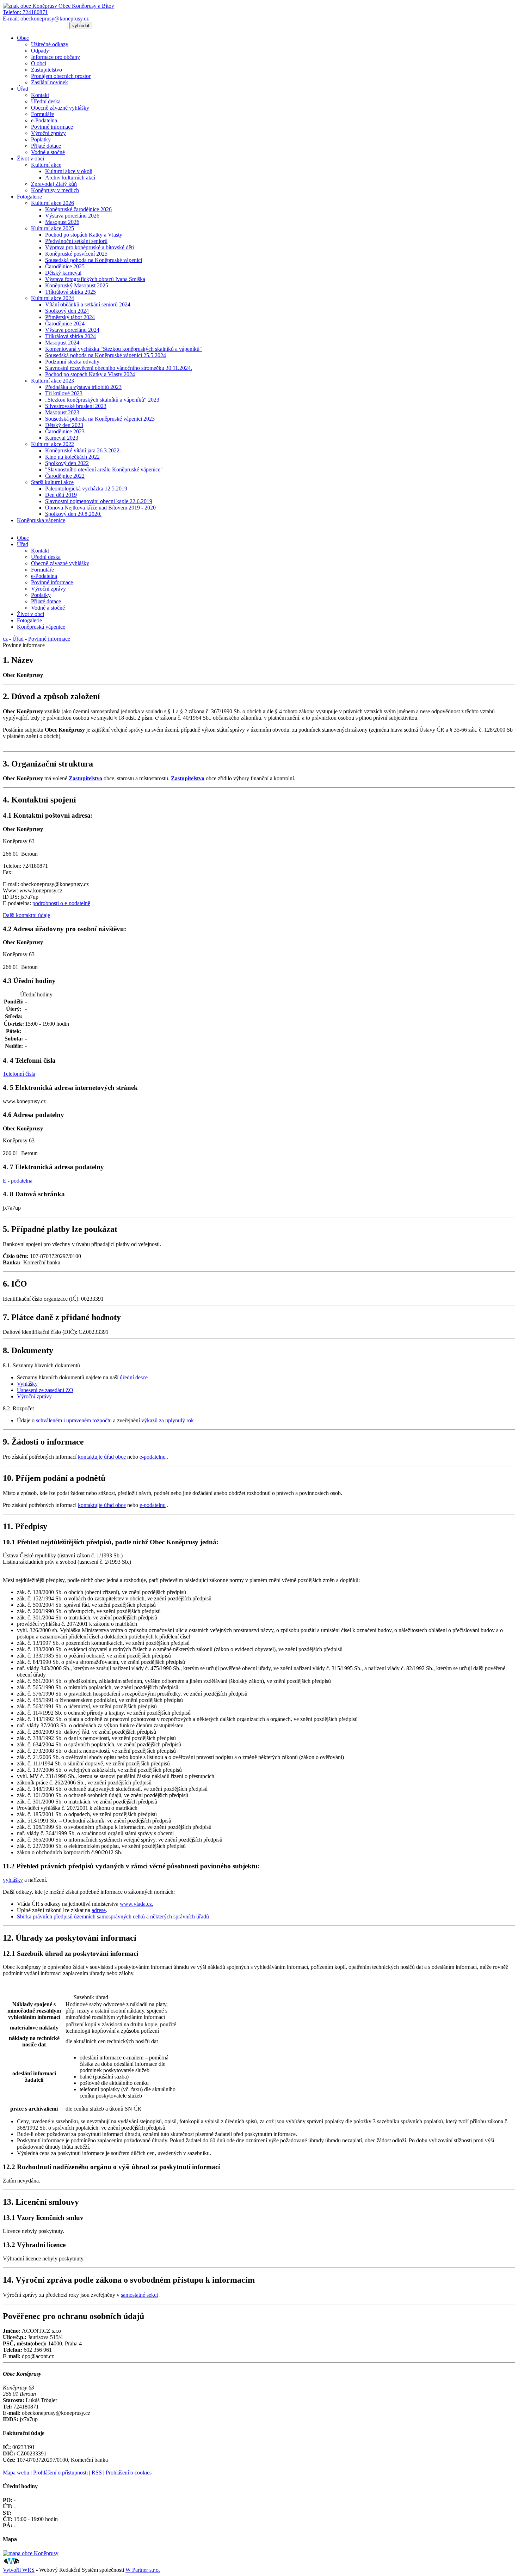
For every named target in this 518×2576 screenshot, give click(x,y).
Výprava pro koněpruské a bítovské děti (90, 247)
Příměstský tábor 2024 (70, 317)
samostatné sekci (139, 2295)
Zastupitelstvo (47, 70)
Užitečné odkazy (50, 44)
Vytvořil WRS (19, 2570)
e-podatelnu (153, 1457)
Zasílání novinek (50, 82)
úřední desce (134, 1377)
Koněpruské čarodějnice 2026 (78, 209)
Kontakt (40, 95)
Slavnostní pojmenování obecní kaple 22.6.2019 (99, 501)
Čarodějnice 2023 (65, 431)
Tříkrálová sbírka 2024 (70, 336)
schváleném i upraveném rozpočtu (74, 1420)
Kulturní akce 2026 (53, 203)
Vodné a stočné (48, 152)
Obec (23, 38)
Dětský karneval (63, 273)
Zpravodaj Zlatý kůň (54, 184)
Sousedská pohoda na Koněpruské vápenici (94, 260)
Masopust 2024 (62, 343)
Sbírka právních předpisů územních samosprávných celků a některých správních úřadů (113, 1916)
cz (5, 639)
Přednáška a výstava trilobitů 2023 (83, 387)
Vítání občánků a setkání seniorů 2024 (88, 304)
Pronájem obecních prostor (61, 76)
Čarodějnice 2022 (65, 476)
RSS (97, 2473)
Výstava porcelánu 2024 (72, 330)
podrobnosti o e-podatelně (61, 903)
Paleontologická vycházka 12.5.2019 (86, 489)
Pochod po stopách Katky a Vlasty (84, 235)
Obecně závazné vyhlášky (60, 108)
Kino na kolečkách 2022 (72, 457)
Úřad (23, 89)
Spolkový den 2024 (67, 311)
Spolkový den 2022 (67, 463)
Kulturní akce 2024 (53, 298)
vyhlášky (13, 1880)
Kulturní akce (46, 165)
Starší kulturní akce (52, 482)
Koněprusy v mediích (55, 190)
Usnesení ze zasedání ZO (45, 1390)
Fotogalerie (29, 197)
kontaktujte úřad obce (102, 1457)
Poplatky (41, 139)
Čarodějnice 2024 (65, 323)
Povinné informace (52, 127)
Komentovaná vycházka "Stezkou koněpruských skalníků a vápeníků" (124, 349)
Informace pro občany (56, 57)
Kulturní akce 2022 (53, 444)
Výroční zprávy (48, 133)
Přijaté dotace (46, 146)
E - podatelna (18, 1181)
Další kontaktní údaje (26, 915)
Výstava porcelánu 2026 (72, 216)
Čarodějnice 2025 (65, 266)
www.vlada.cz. (137, 1904)
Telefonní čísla (19, 1074)
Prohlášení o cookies (129, 2473)
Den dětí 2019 (61, 495)
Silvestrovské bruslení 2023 (76, 406)
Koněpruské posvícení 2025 (76, 254)
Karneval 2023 (62, 438)
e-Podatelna (44, 120)
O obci (39, 63)
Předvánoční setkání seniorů (76, 241)
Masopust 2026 (62, 222)
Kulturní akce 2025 (53, 228)
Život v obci (30, 158)
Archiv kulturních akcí (70, 178)
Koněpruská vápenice (41, 520)
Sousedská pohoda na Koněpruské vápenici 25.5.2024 (106, 355)
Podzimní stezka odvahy (72, 362)
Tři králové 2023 (64, 393)
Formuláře (42, 114)
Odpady (40, 51)
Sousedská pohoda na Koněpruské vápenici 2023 (100, 419)
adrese (99, 1910)
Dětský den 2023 (64, 425)
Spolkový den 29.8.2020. (73, 514)
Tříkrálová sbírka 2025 (70, 292)
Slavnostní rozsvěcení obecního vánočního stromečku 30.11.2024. (119, 368)
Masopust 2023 (62, 412)
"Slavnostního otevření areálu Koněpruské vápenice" (104, 469)
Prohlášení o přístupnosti (60, 2473)
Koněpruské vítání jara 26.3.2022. (83, 450)
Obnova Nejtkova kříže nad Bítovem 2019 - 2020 (100, 508)
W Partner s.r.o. (143, 2570)
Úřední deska (46, 101)
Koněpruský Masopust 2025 (77, 285)
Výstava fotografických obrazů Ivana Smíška (95, 279)
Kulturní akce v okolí (69, 171)
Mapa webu (16, 2473)
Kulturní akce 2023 (53, 381)
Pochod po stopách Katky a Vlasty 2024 (90, 374)
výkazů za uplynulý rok (168, 1420)
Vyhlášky (27, 1384)
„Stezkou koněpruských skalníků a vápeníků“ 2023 (102, 400)
